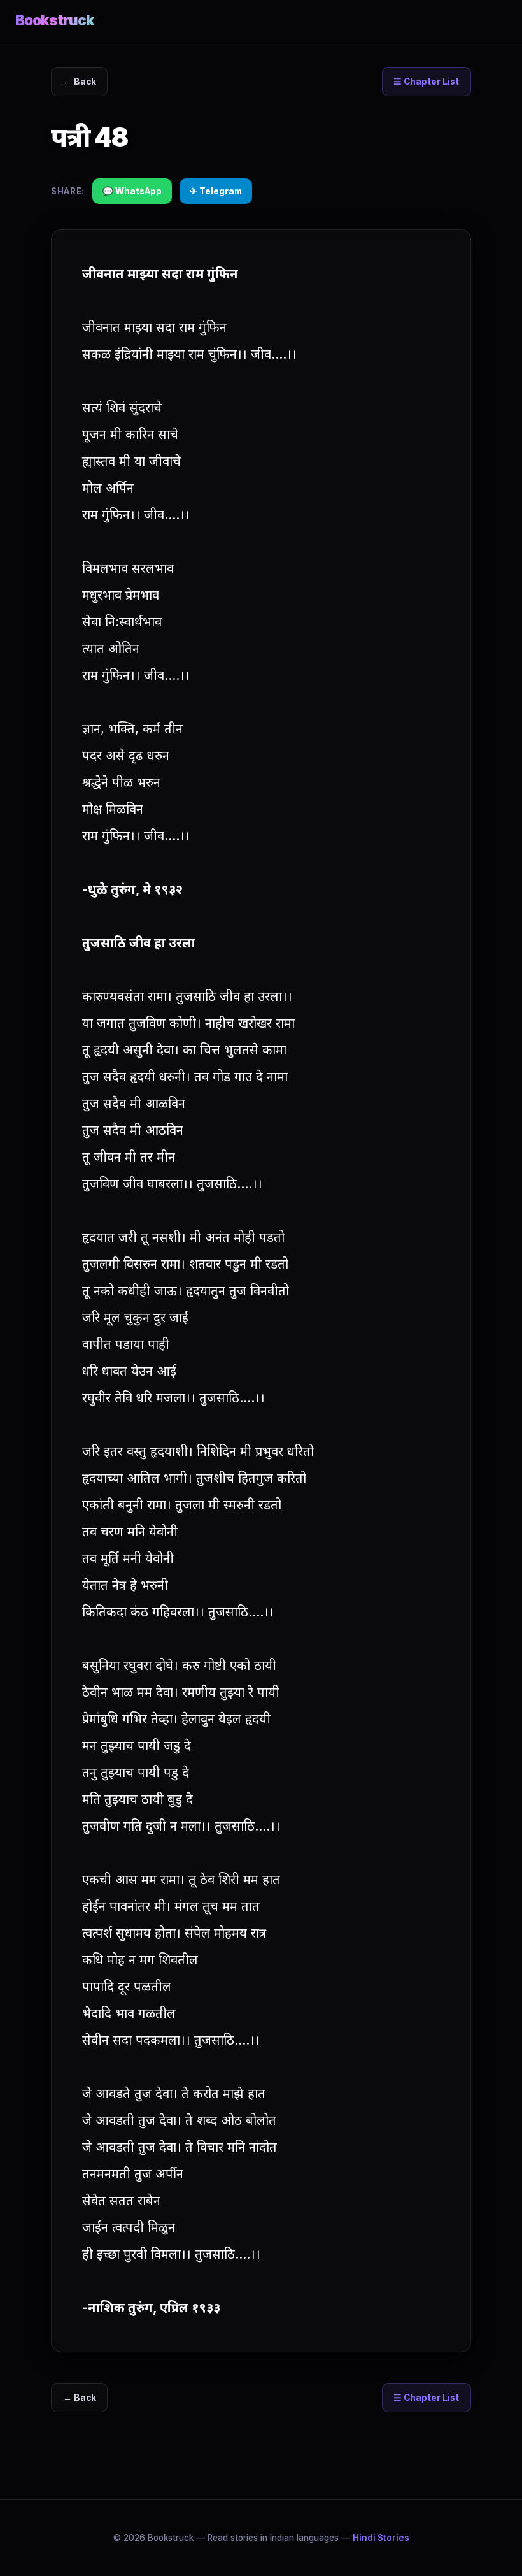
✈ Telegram (216, 191)
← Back (80, 82)
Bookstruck (55, 20)
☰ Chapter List (426, 82)
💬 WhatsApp (132, 191)
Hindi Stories (381, 2538)
